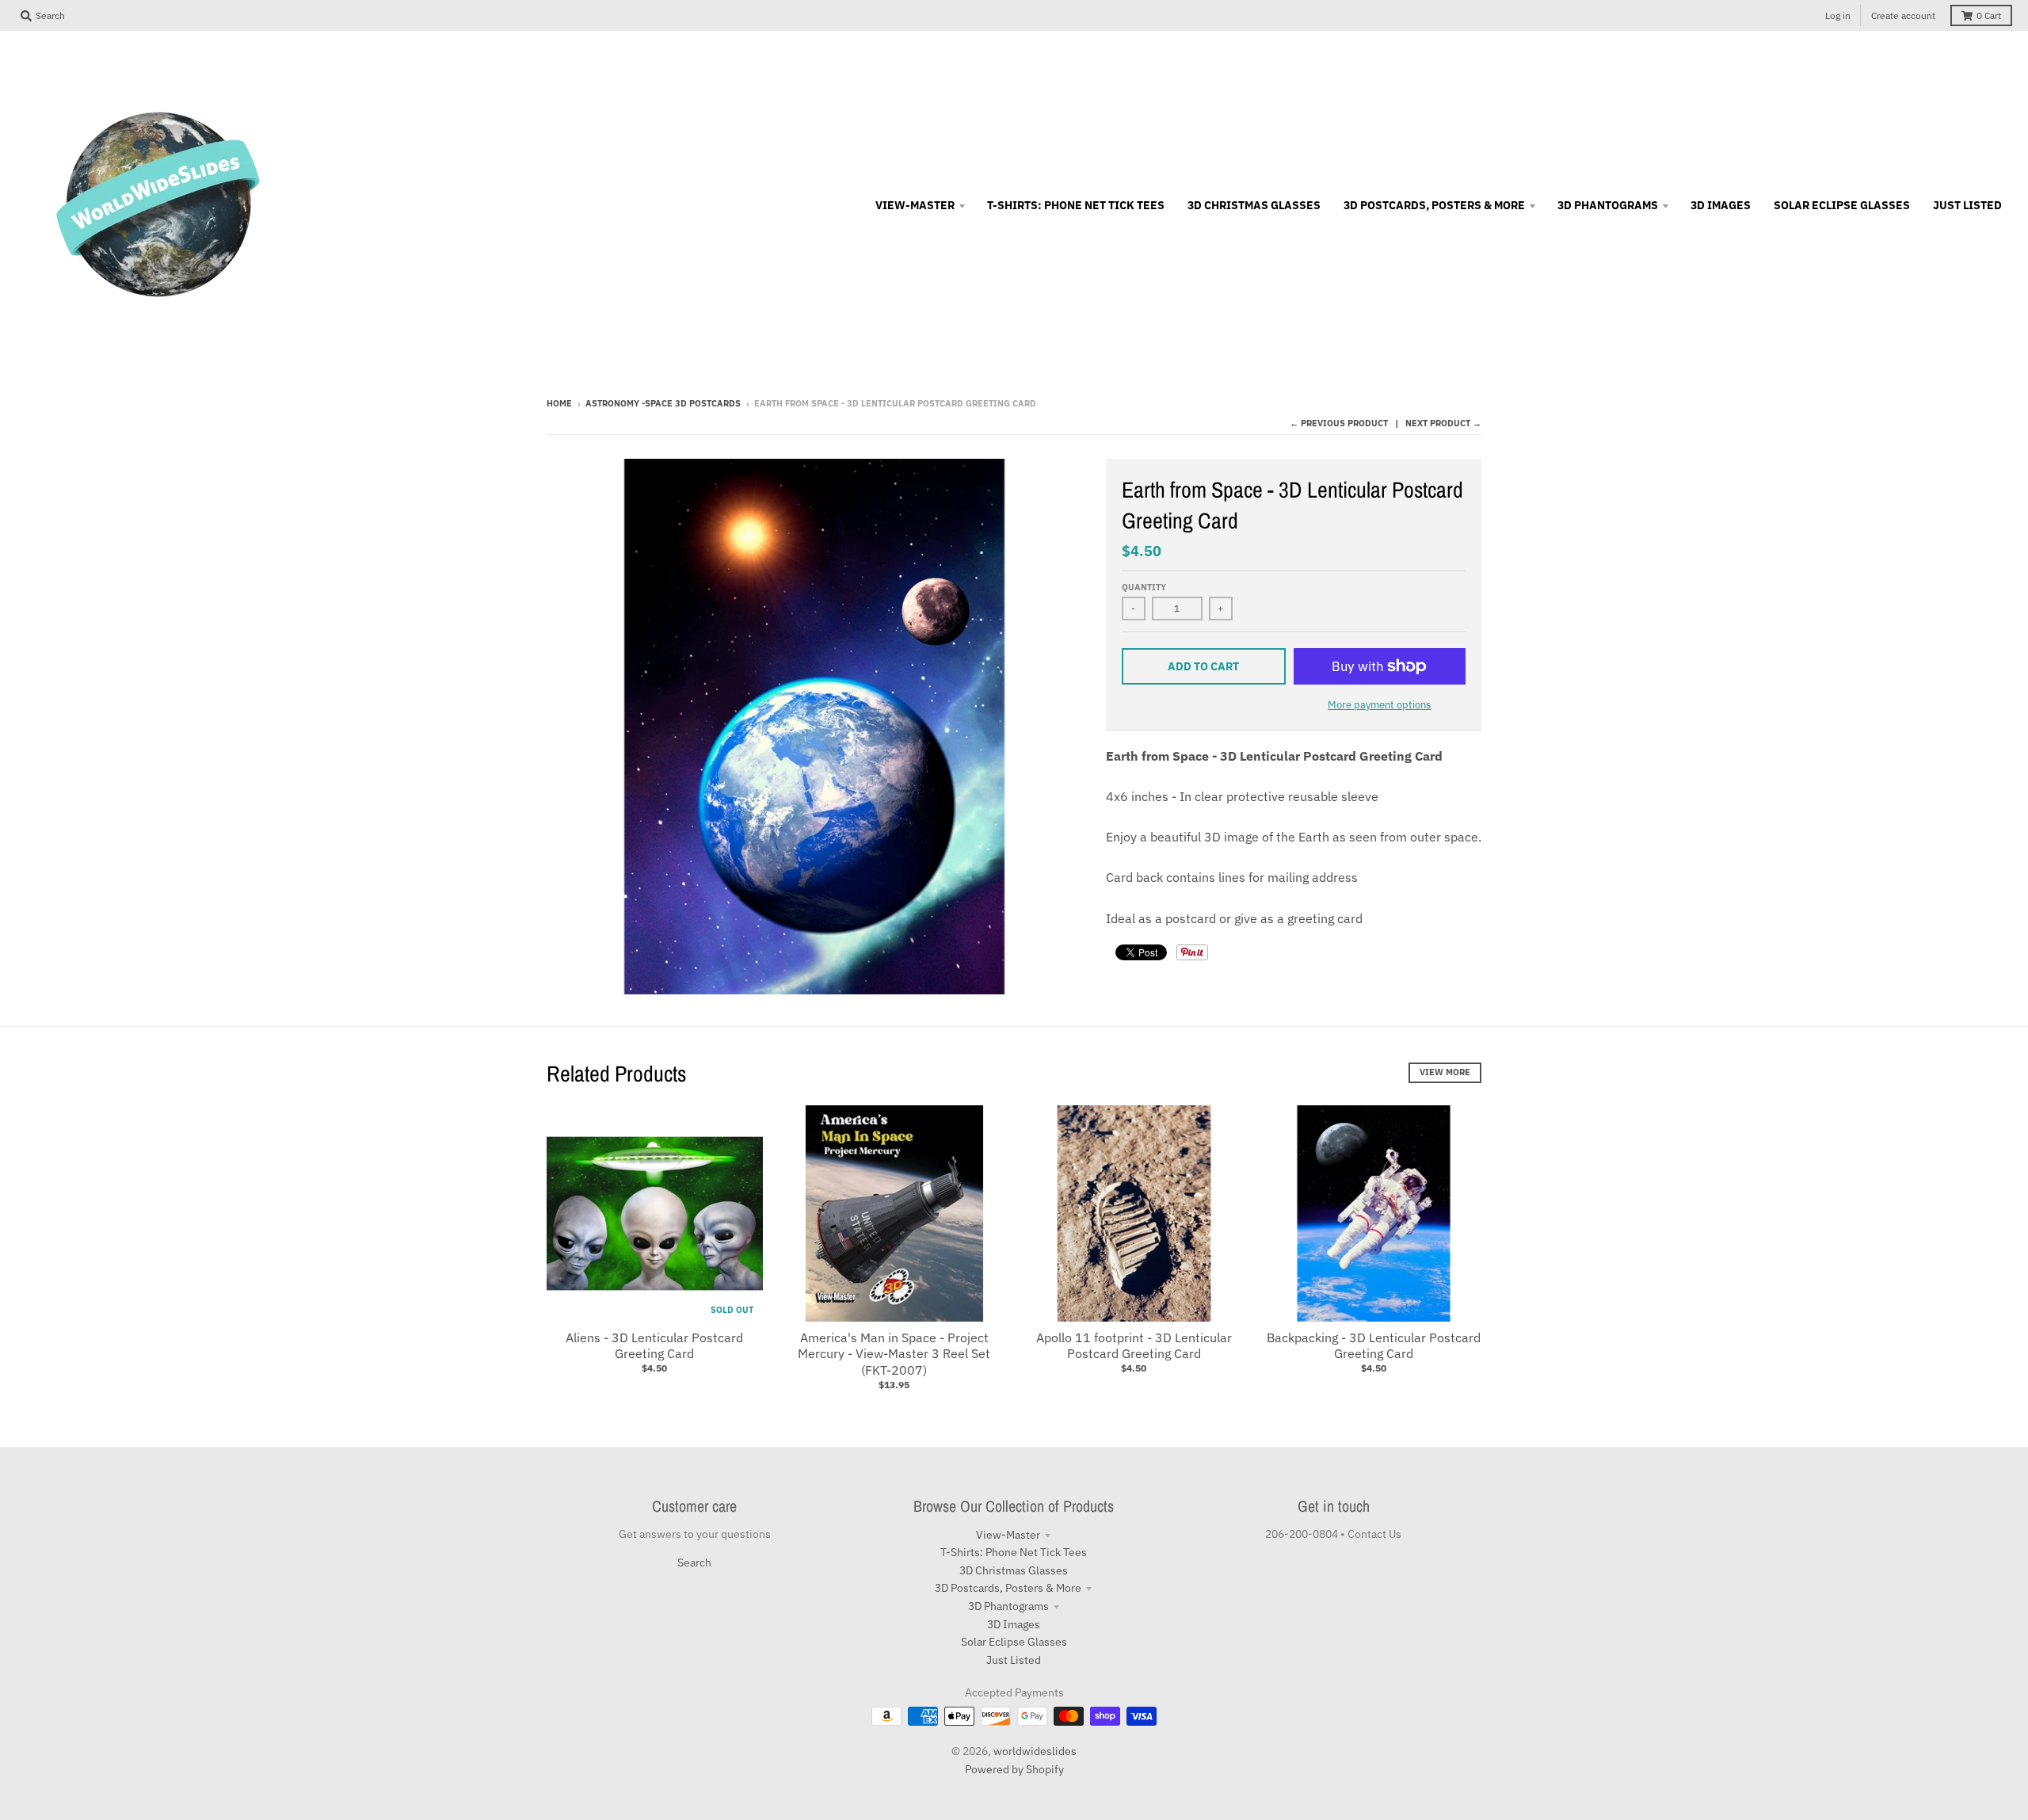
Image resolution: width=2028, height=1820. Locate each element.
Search (694, 1562)
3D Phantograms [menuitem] (1608, 205)
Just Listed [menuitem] (1967, 205)
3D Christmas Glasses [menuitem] (1254, 205)
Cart (1989, 15)
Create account (1903, 15)
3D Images (1014, 1624)
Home (559, 403)
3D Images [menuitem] (1721, 205)
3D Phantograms (1008, 1606)
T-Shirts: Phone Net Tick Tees (1014, 1552)
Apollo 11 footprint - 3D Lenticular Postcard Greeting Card (1134, 1346)
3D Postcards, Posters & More (1008, 1588)
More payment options (1379, 705)
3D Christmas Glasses (1014, 1570)
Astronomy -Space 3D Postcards (663, 403)
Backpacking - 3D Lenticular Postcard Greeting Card (1374, 1346)
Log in (1838, 15)
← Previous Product (1339, 423)
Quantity (1144, 587)
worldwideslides (1035, 1751)
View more (1445, 1072)
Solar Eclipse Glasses (1014, 1642)
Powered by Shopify (1014, 1769)
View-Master (1008, 1535)
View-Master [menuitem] (915, 205)
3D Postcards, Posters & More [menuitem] (1434, 205)
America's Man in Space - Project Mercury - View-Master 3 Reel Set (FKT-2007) (894, 1354)
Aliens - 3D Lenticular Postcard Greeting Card (654, 1346)
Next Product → (1443, 423)
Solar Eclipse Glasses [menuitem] (1842, 205)
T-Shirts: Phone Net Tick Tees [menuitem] (1076, 205)
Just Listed (1014, 1660)
